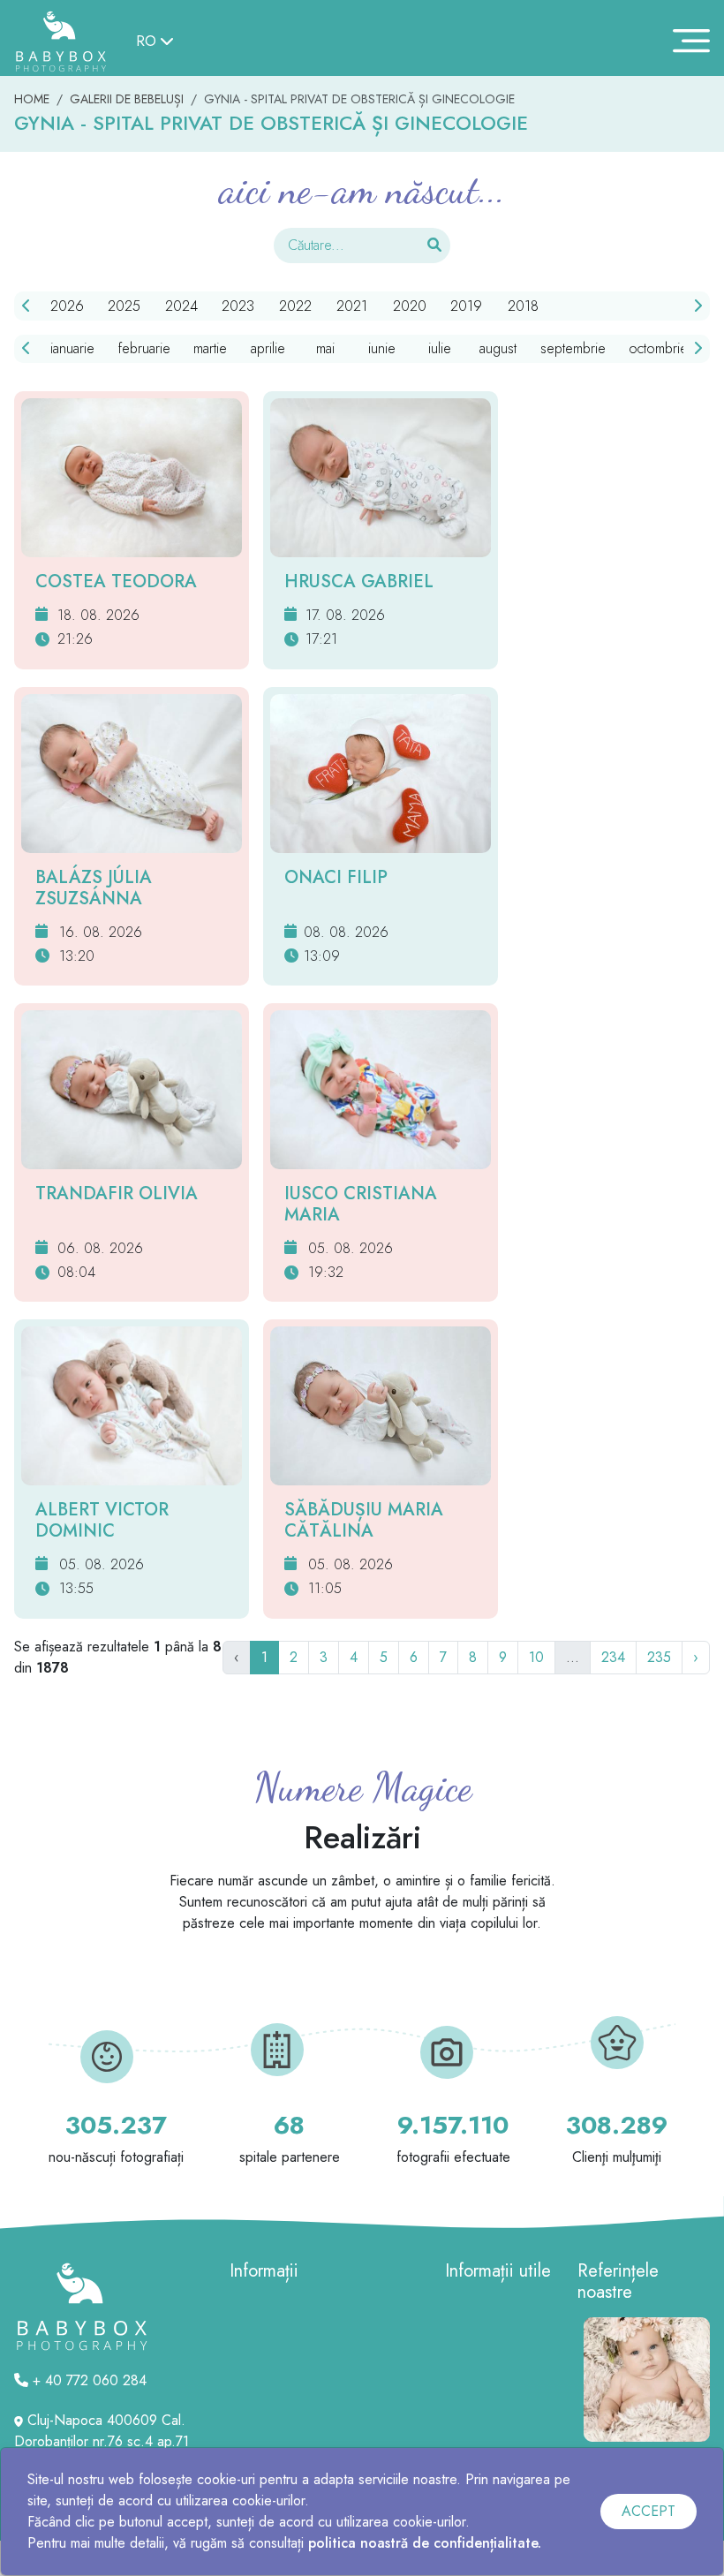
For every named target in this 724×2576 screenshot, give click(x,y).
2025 (124, 306)
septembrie (573, 348)
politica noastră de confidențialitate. (425, 2543)
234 (613, 1657)
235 (659, 1657)
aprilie (268, 348)
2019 (466, 306)
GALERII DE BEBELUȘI (127, 99)
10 (536, 1657)
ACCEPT (649, 2511)
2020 (410, 306)
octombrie (658, 348)
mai (325, 348)
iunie (382, 348)
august (498, 348)
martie (210, 348)
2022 (295, 306)
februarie (144, 348)
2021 (352, 306)
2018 (523, 306)
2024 (181, 306)
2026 (67, 306)
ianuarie (72, 348)
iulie (440, 348)
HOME (32, 99)
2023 (238, 306)
